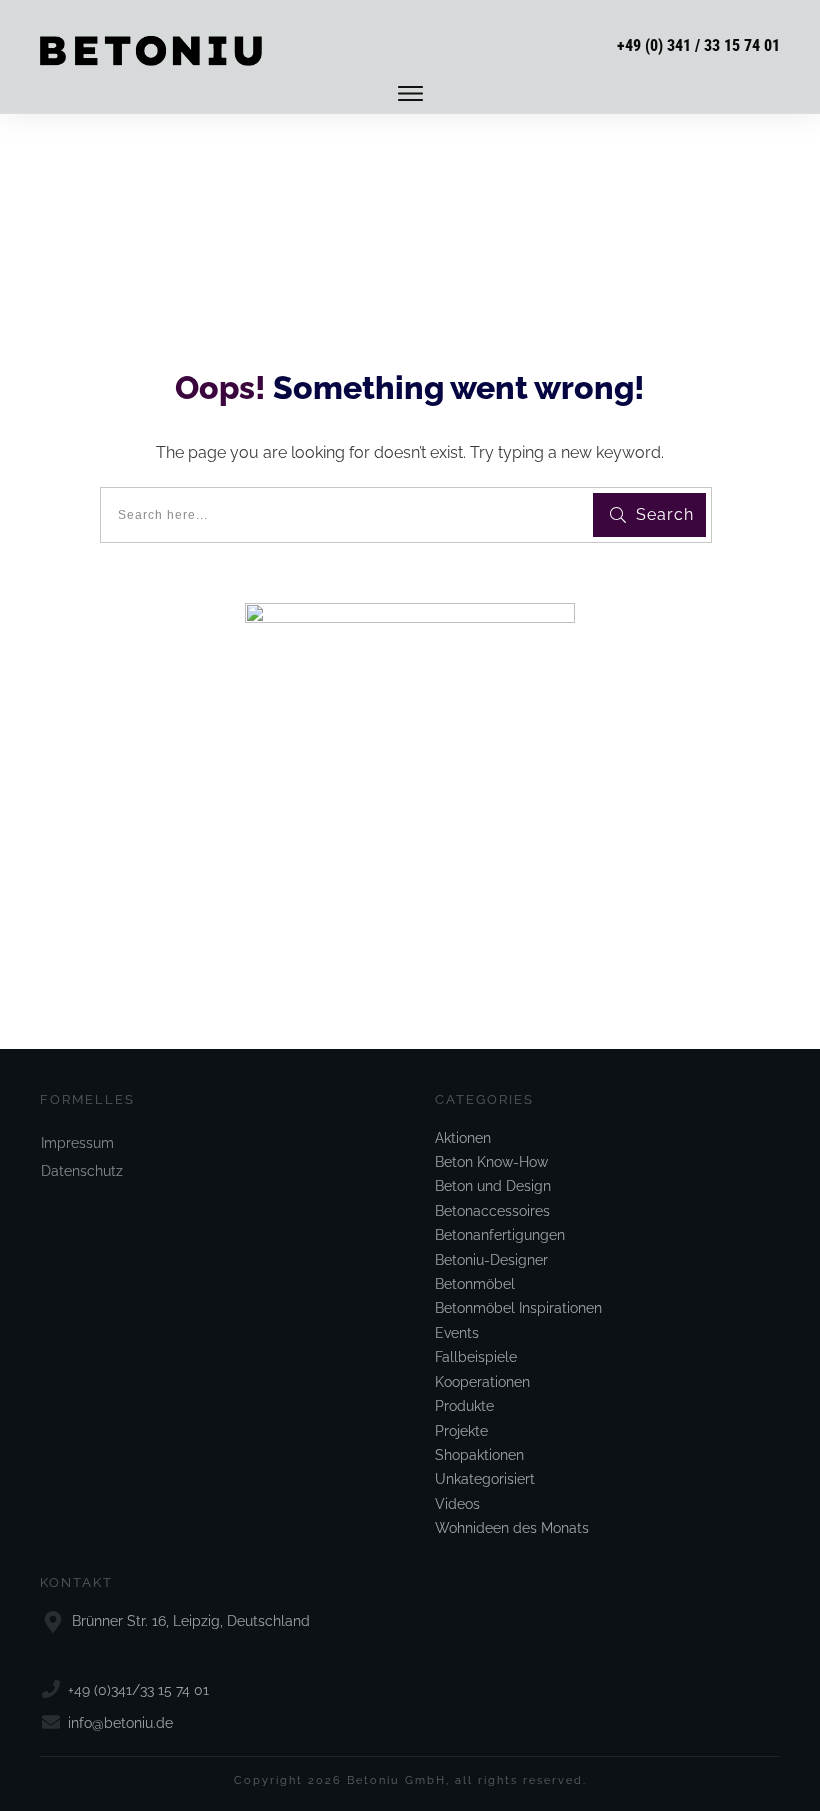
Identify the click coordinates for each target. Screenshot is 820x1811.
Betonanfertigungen (500, 1235)
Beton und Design (493, 1186)
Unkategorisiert (485, 1479)
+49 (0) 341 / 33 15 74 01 (698, 45)
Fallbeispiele (476, 1357)
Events (457, 1333)
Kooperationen (482, 1382)
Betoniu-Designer (491, 1260)
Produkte (464, 1406)
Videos (457, 1504)
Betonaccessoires (492, 1211)
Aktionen (463, 1138)
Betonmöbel (475, 1284)
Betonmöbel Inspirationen (518, 1308)
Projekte (461, 1431)
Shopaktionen (479, 1455)
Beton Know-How (491, 1162)
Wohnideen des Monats (512, 1528)
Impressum (77, 1143)
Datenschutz (82, 1171)
